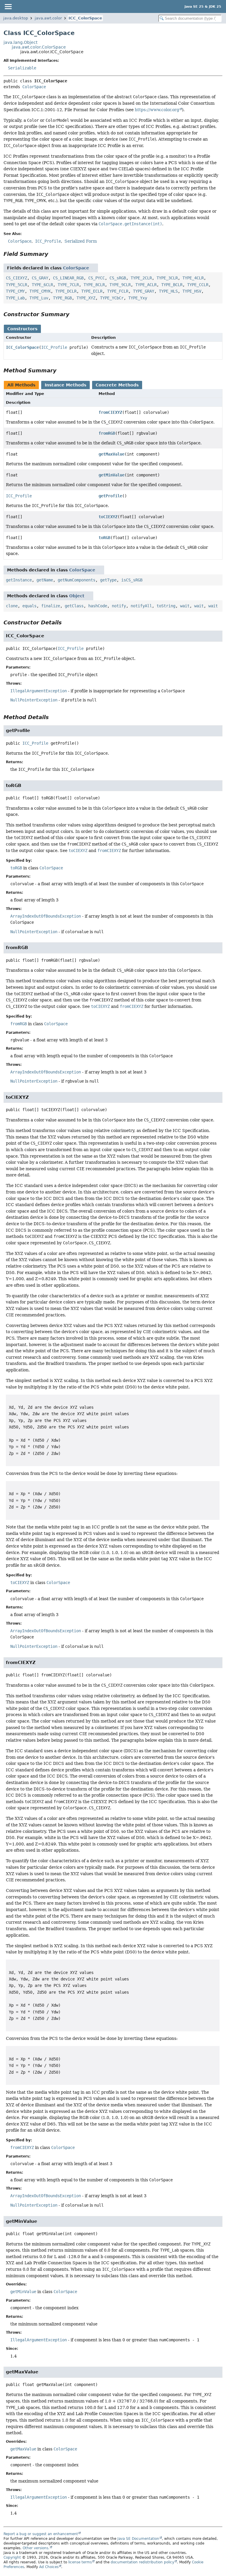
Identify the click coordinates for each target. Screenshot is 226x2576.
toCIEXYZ (108, 517)
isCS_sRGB (132, 580)
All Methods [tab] (21, 385)
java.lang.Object (20, 42)
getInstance (19, 580)
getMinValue (112, 475)
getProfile (110, 496)
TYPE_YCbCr (112, 298)
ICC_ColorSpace (85, 18)
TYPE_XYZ (86, 298)
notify (119, 606)
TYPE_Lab (15, 298)
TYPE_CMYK (40, 291)
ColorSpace (34, 87)
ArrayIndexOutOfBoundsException (46, 916)
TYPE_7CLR (68, 285)
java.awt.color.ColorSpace (39, 47)
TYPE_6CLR (42, 285)
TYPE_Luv (39, 298)
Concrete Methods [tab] (117, 385)
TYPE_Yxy (138, 298)
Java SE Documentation (138, 2539)
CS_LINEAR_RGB (68, 278)
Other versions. (36, 2548)
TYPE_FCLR (118, 291)
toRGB (104, 538)
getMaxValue (112, 454)
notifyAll (141, 606)
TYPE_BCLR (172, 285)
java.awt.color (48, 18)
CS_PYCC (97, 278)
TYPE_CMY (15, 291)
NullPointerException (34, 700)
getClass (74, 606)
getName (45, 580)
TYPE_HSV (192, 291)
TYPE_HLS (168, 291)
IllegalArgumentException (39, 691)
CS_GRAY (40, 278)
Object (77, 596)
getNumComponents (77, 580)
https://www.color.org (157, 110)
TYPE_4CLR (193, 278)
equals (29, 606)
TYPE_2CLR (141, 278)
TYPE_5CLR (16, 285)
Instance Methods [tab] (65, 385)
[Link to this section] (52, 254)
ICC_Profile (54, 347)
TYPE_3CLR (167, 278)
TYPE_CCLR (198, 285)
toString (166, 606)
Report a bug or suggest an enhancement (41, 2534)
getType (108, 580)
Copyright (12, 2557)
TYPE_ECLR (92, 291)
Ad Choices (49, 2567)
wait (185, 606)
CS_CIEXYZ (16, 278)
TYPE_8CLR (94, 285)
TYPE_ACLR (146, 285)
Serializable (22, 68)
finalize (51, 606)
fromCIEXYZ (110, 412)
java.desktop (16, 18)
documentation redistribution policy (142, 2562)
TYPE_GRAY (144, 291)
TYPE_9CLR (120, 285)
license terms (80, 2562)
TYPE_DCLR (66, 291)
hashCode (98, 606)
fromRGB (107, 433)
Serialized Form (81, 241)
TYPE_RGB (62, 298)
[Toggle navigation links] (8, 6)
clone (12, 606)
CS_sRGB (118, 278)
